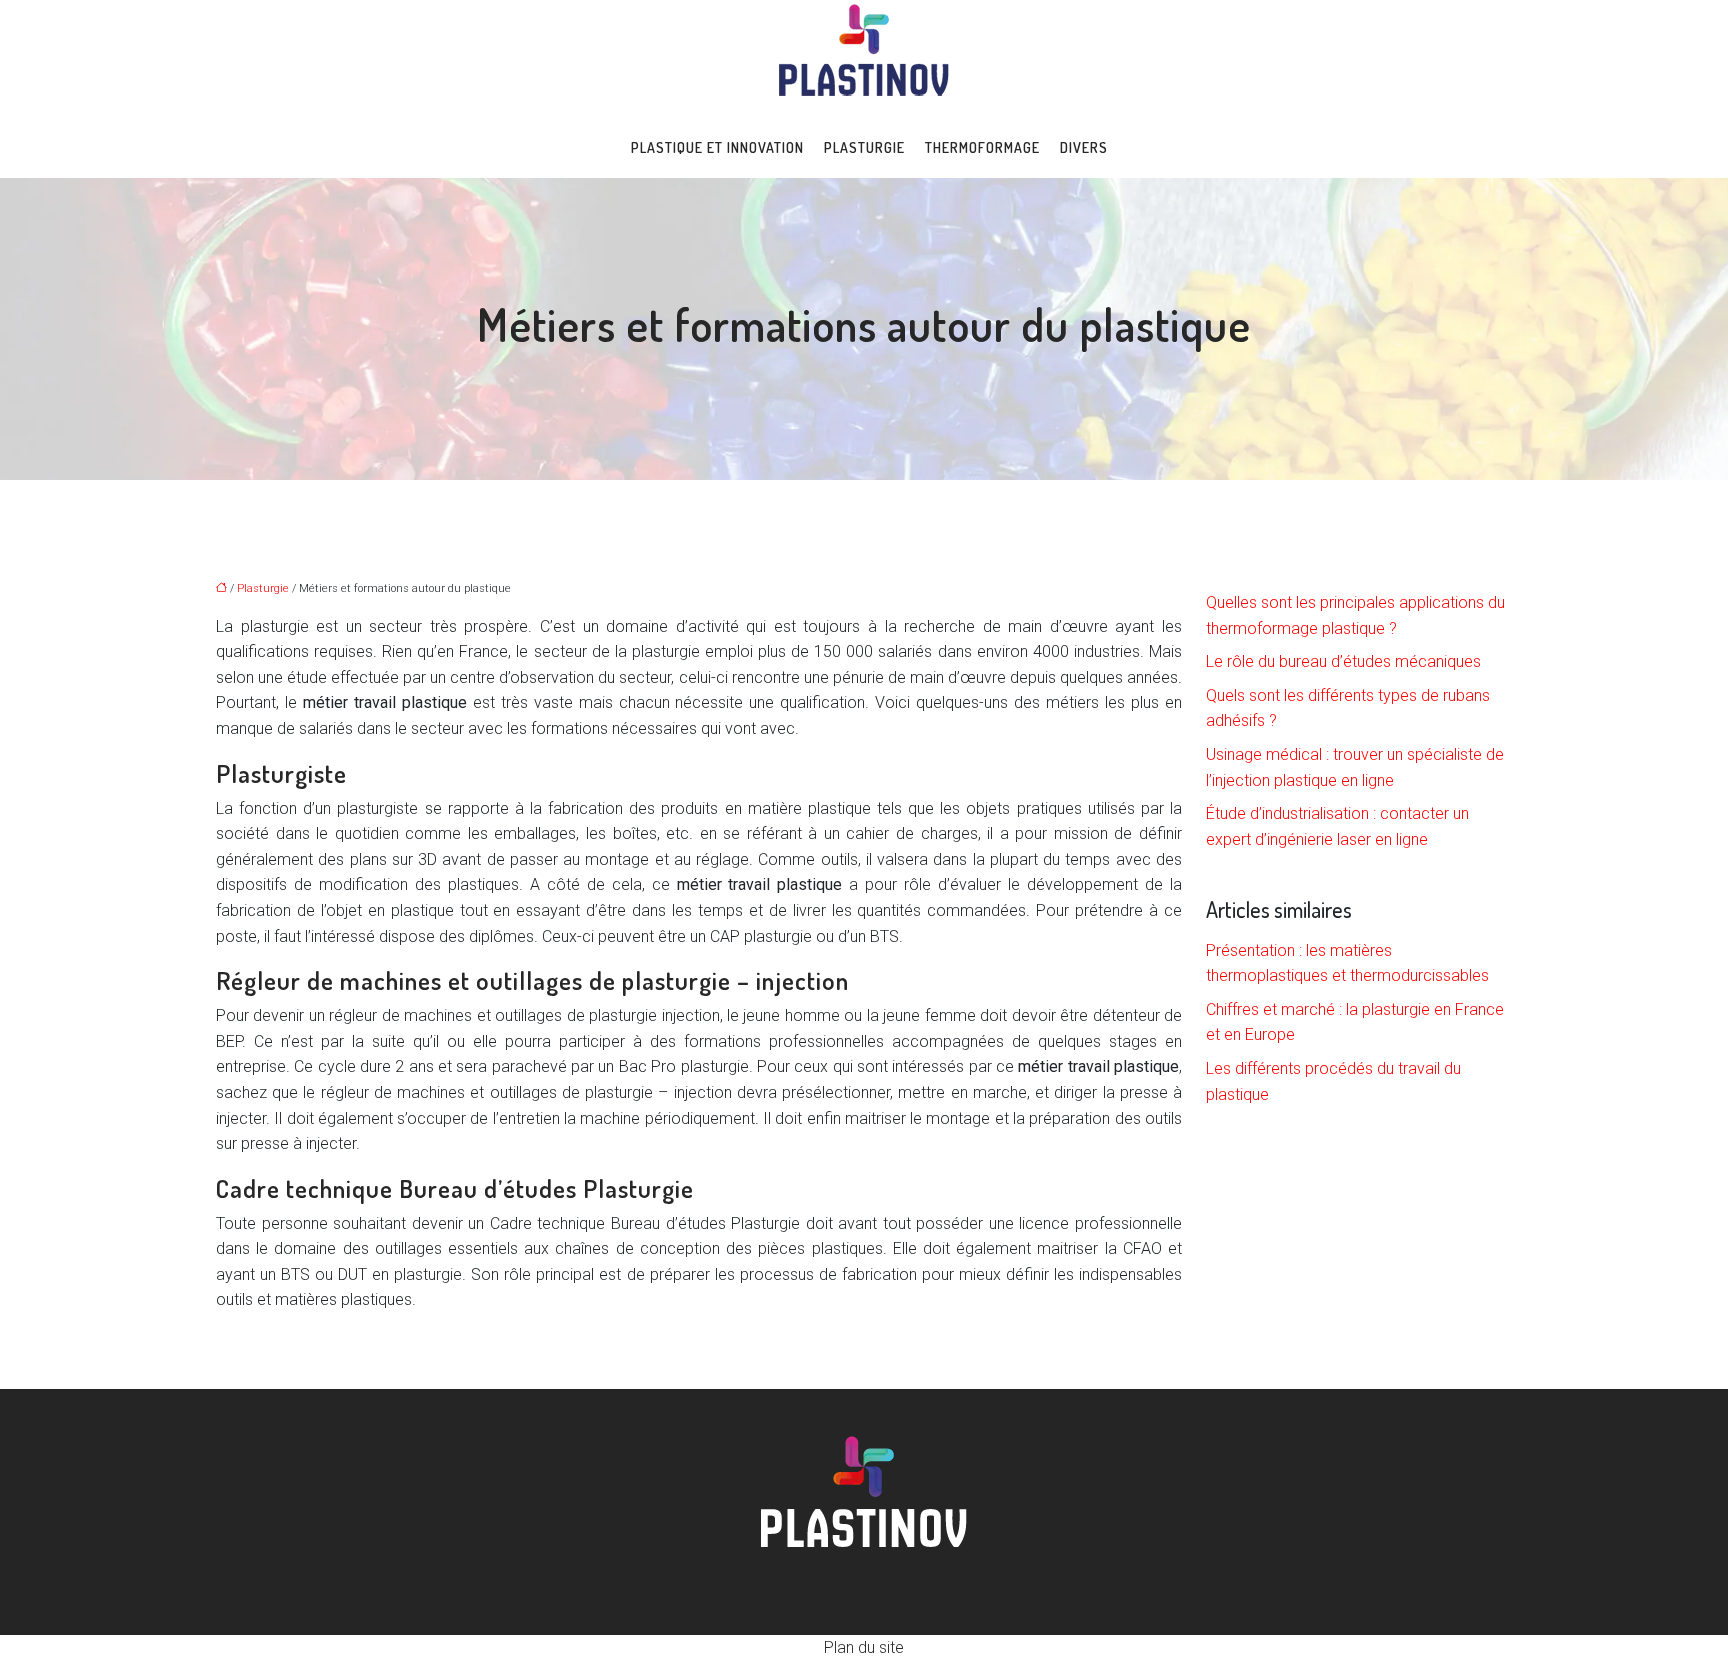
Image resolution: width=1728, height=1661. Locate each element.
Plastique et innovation (717, 147)
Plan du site (864, 1647)
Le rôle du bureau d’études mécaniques (1343, 661)
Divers (1084, 147)
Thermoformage (982, 147)
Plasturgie (864, 147)
